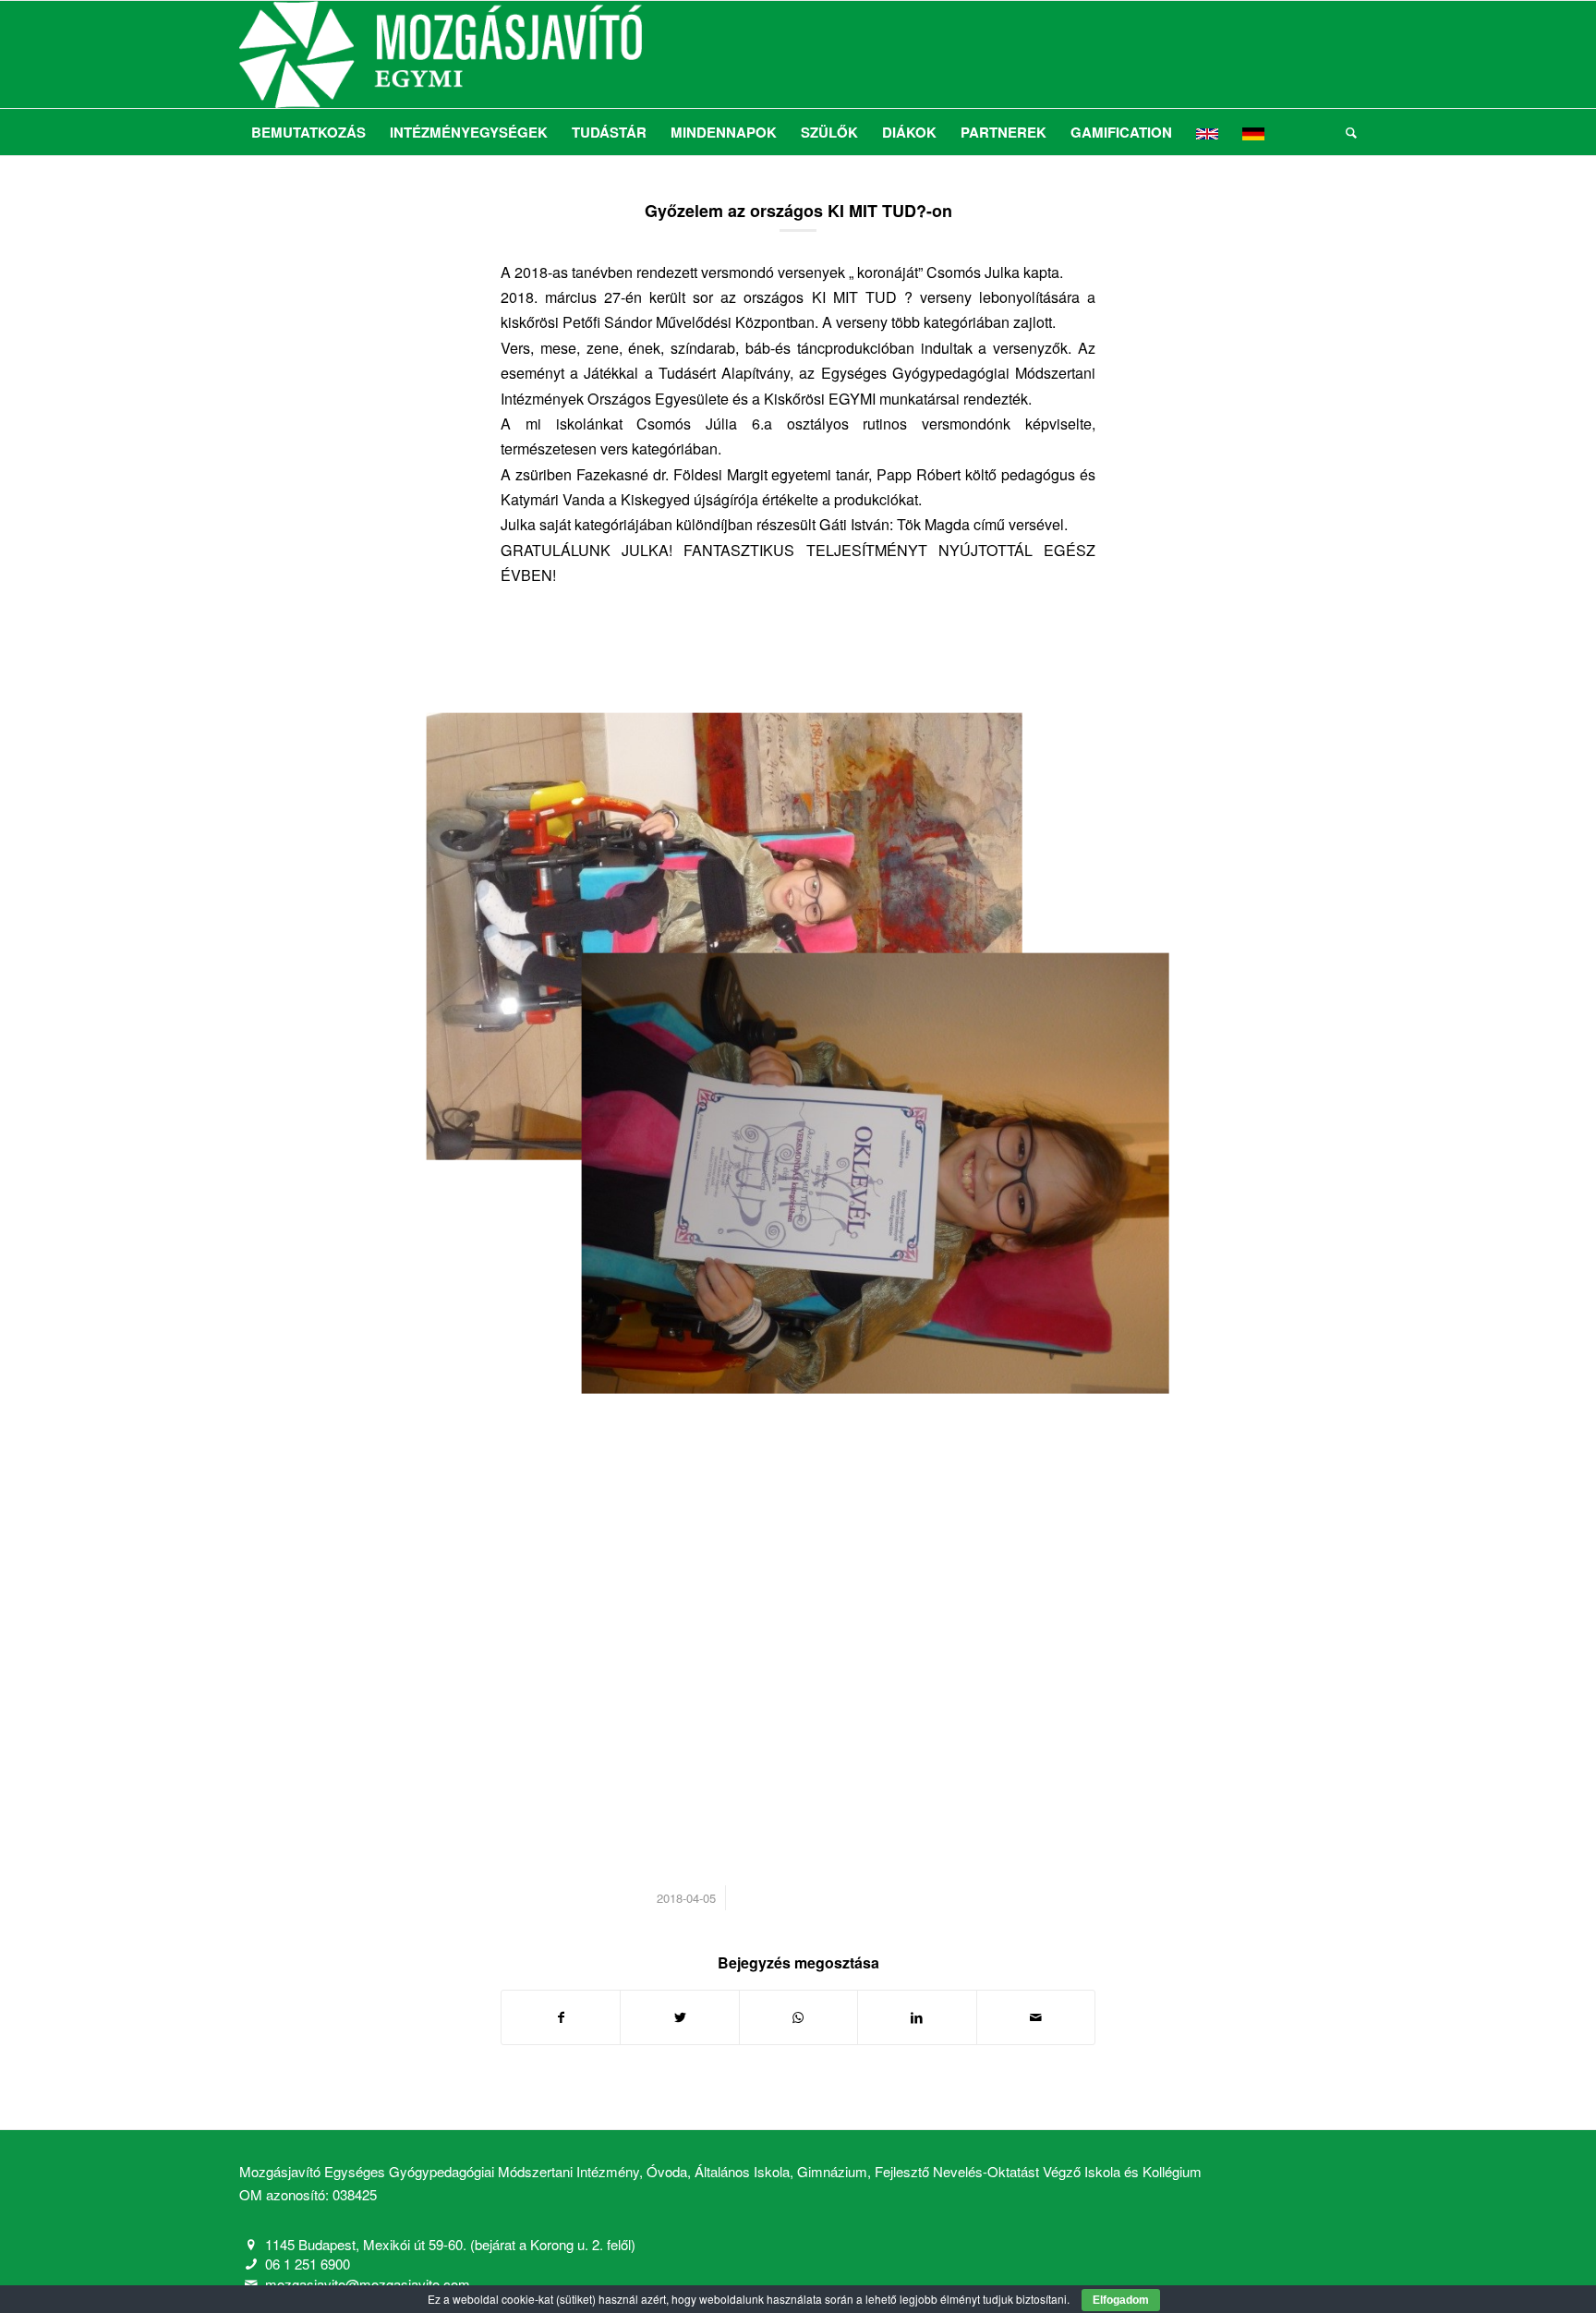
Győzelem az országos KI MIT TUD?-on (798, 211)
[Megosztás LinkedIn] (917, 2017)
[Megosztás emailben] (1036, 2017)
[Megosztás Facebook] (561, 2017)
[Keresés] (1345, 132)
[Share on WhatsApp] (798, 2017)
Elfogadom (1121, 2300)
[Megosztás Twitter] (679, 2017)
